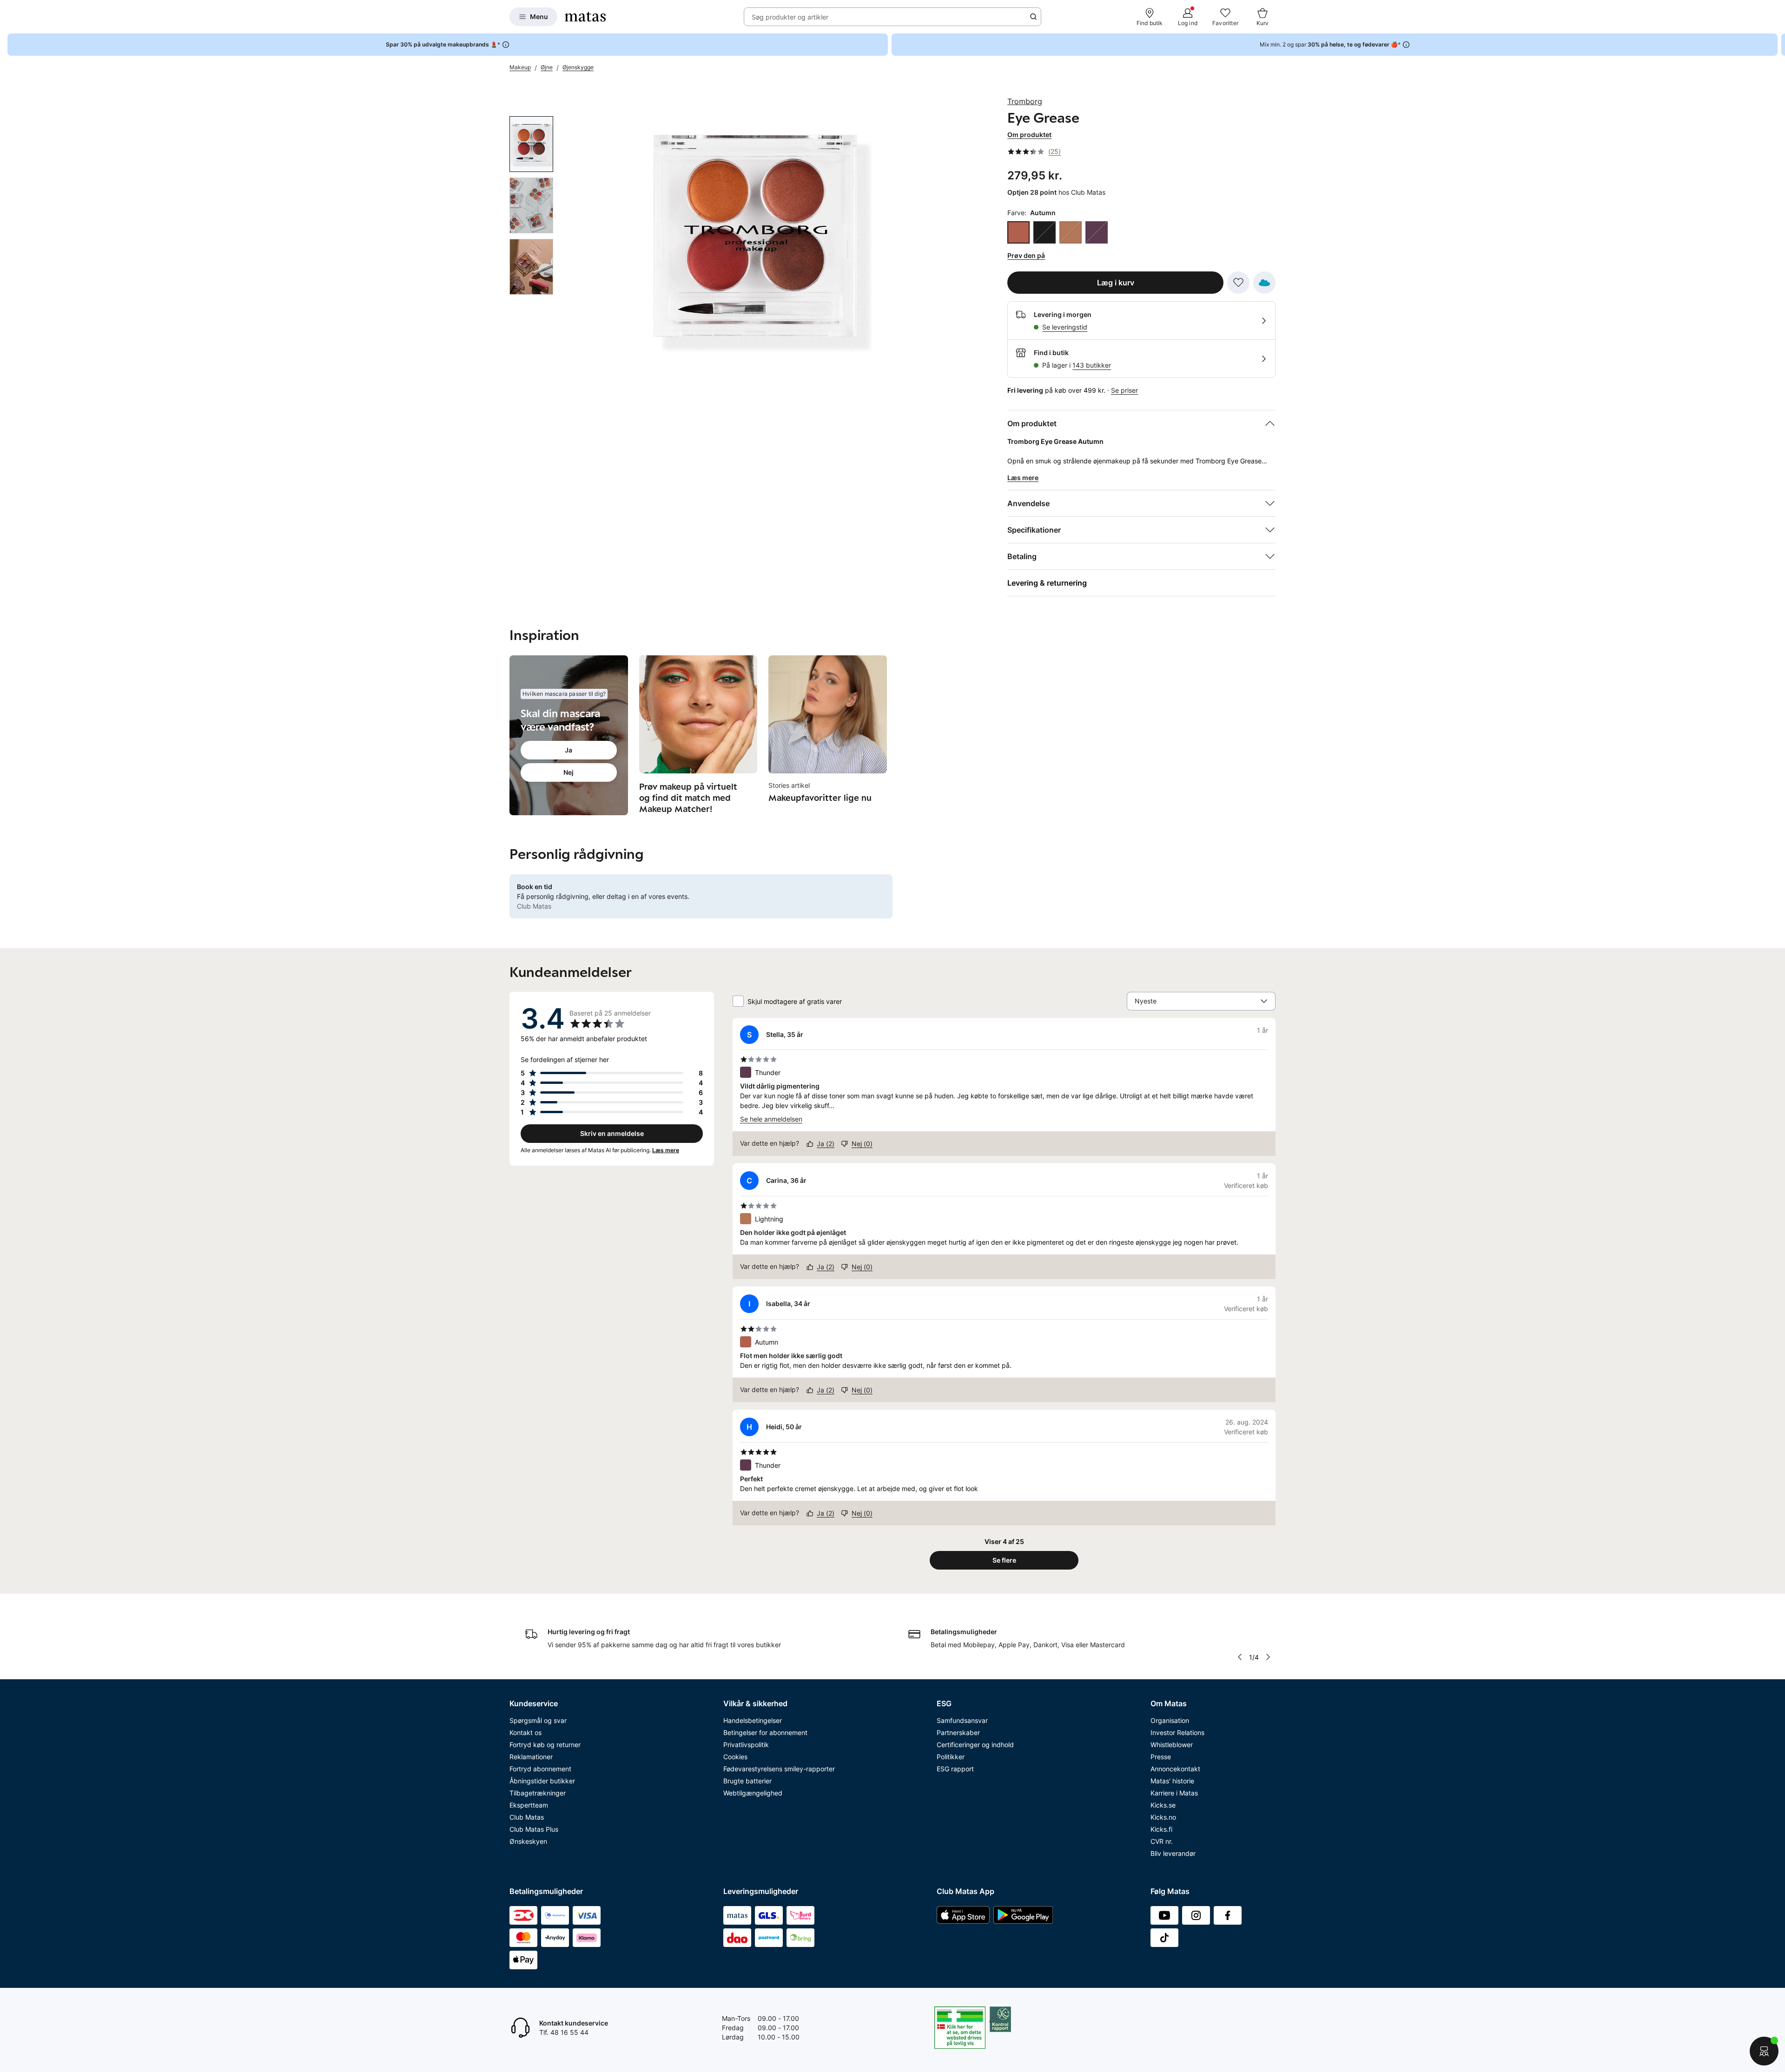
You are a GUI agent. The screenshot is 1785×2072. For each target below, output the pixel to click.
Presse (1161, 1757)
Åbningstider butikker (542, 1781)
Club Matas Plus (534, 1829)
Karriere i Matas (1174, 1793)
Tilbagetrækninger (538, 1793)
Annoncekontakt (1175, 1769)
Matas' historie (1172, 1781)
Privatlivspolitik (746, 1745)
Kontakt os (526, 1732)
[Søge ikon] (1033, 17)
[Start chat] (1764, 2051)
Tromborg (1025, 101)
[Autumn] (1018, 232)
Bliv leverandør (1173, 1853)
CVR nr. (1162, 1841)
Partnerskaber (958, 1732)
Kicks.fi (1161, 1829)
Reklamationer (531, 1757)
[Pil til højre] (1778, 45)
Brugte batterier (747, 1781)
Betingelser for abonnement (765, 1732)
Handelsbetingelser (753, 1720)
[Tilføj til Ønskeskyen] (1264, 283)
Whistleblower (1172, 1745)
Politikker (951, 1757)
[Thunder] (1097, 232)
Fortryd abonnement (540, 1769)
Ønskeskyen (528, 1841)
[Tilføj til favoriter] (1238, 283)
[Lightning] (1071, 232)
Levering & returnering (1047, 583)
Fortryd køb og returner (545, 1745)
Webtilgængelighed (753, 1793)
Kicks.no (1163, 1817)
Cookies (735, 1757)
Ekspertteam (529, 1805)
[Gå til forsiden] (585, 17)
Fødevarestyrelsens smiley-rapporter (779, 1769)
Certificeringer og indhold (975, 1745)
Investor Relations (1177, 1732)
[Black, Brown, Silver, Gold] (1045, 232)
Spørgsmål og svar (538, 1720)
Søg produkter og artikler (790, 17)
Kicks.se (1163, 1805)
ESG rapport (955, 1769)
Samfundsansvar (962, 1720)
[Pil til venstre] (1240, 1657)
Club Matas (527, 1817)
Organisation (1170, 1720)
